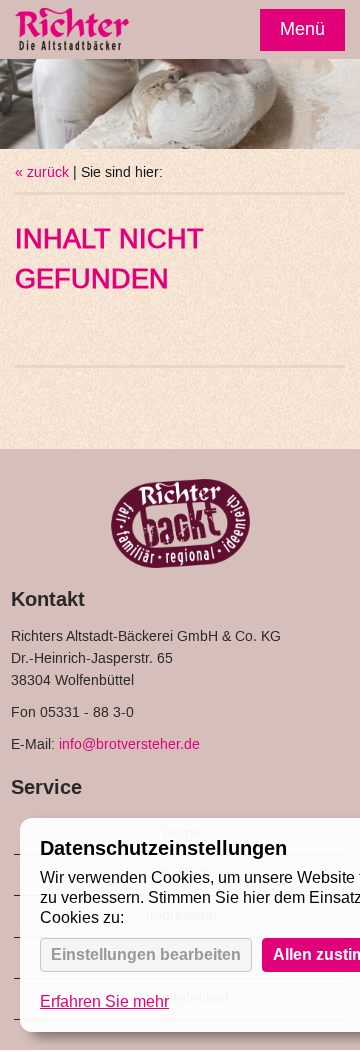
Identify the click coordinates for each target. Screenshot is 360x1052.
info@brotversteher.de (129, 745)
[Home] (72, 31)
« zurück (42, 173)
